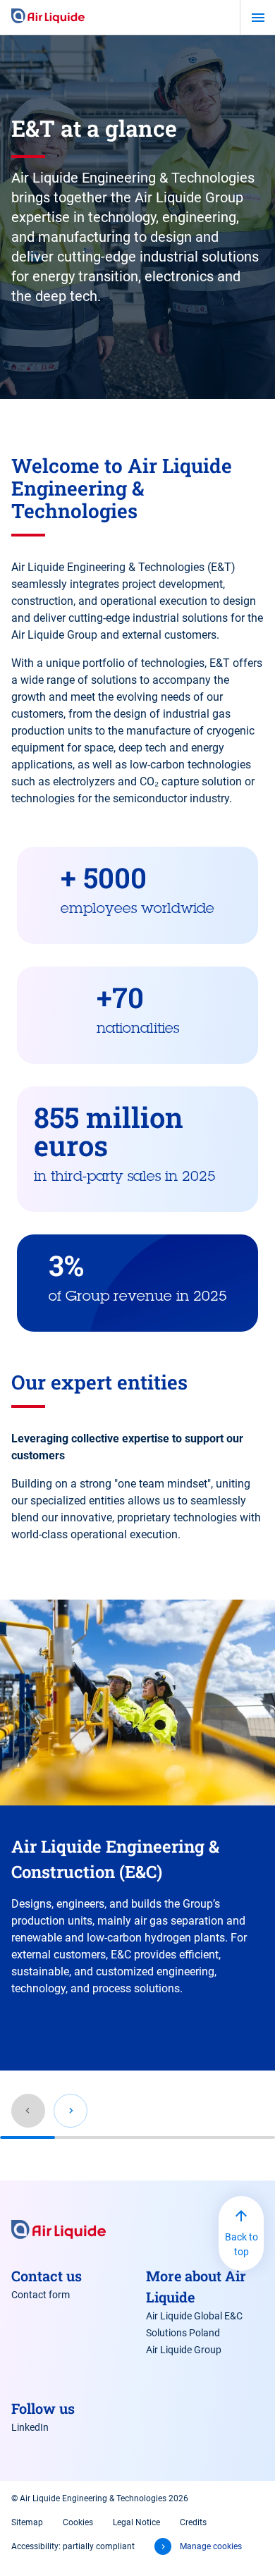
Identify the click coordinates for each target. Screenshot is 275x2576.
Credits (193, 2522)
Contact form (41, 2295)
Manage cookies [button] (211, 2546)
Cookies (78, 2522)
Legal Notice (136, 2522)
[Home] (48, 17)
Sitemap (27, 2522)
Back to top (242, 2244)
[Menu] (258, 18)
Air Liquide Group (184, 2350)
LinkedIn (30, 2427)
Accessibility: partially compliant (73, 2546)
